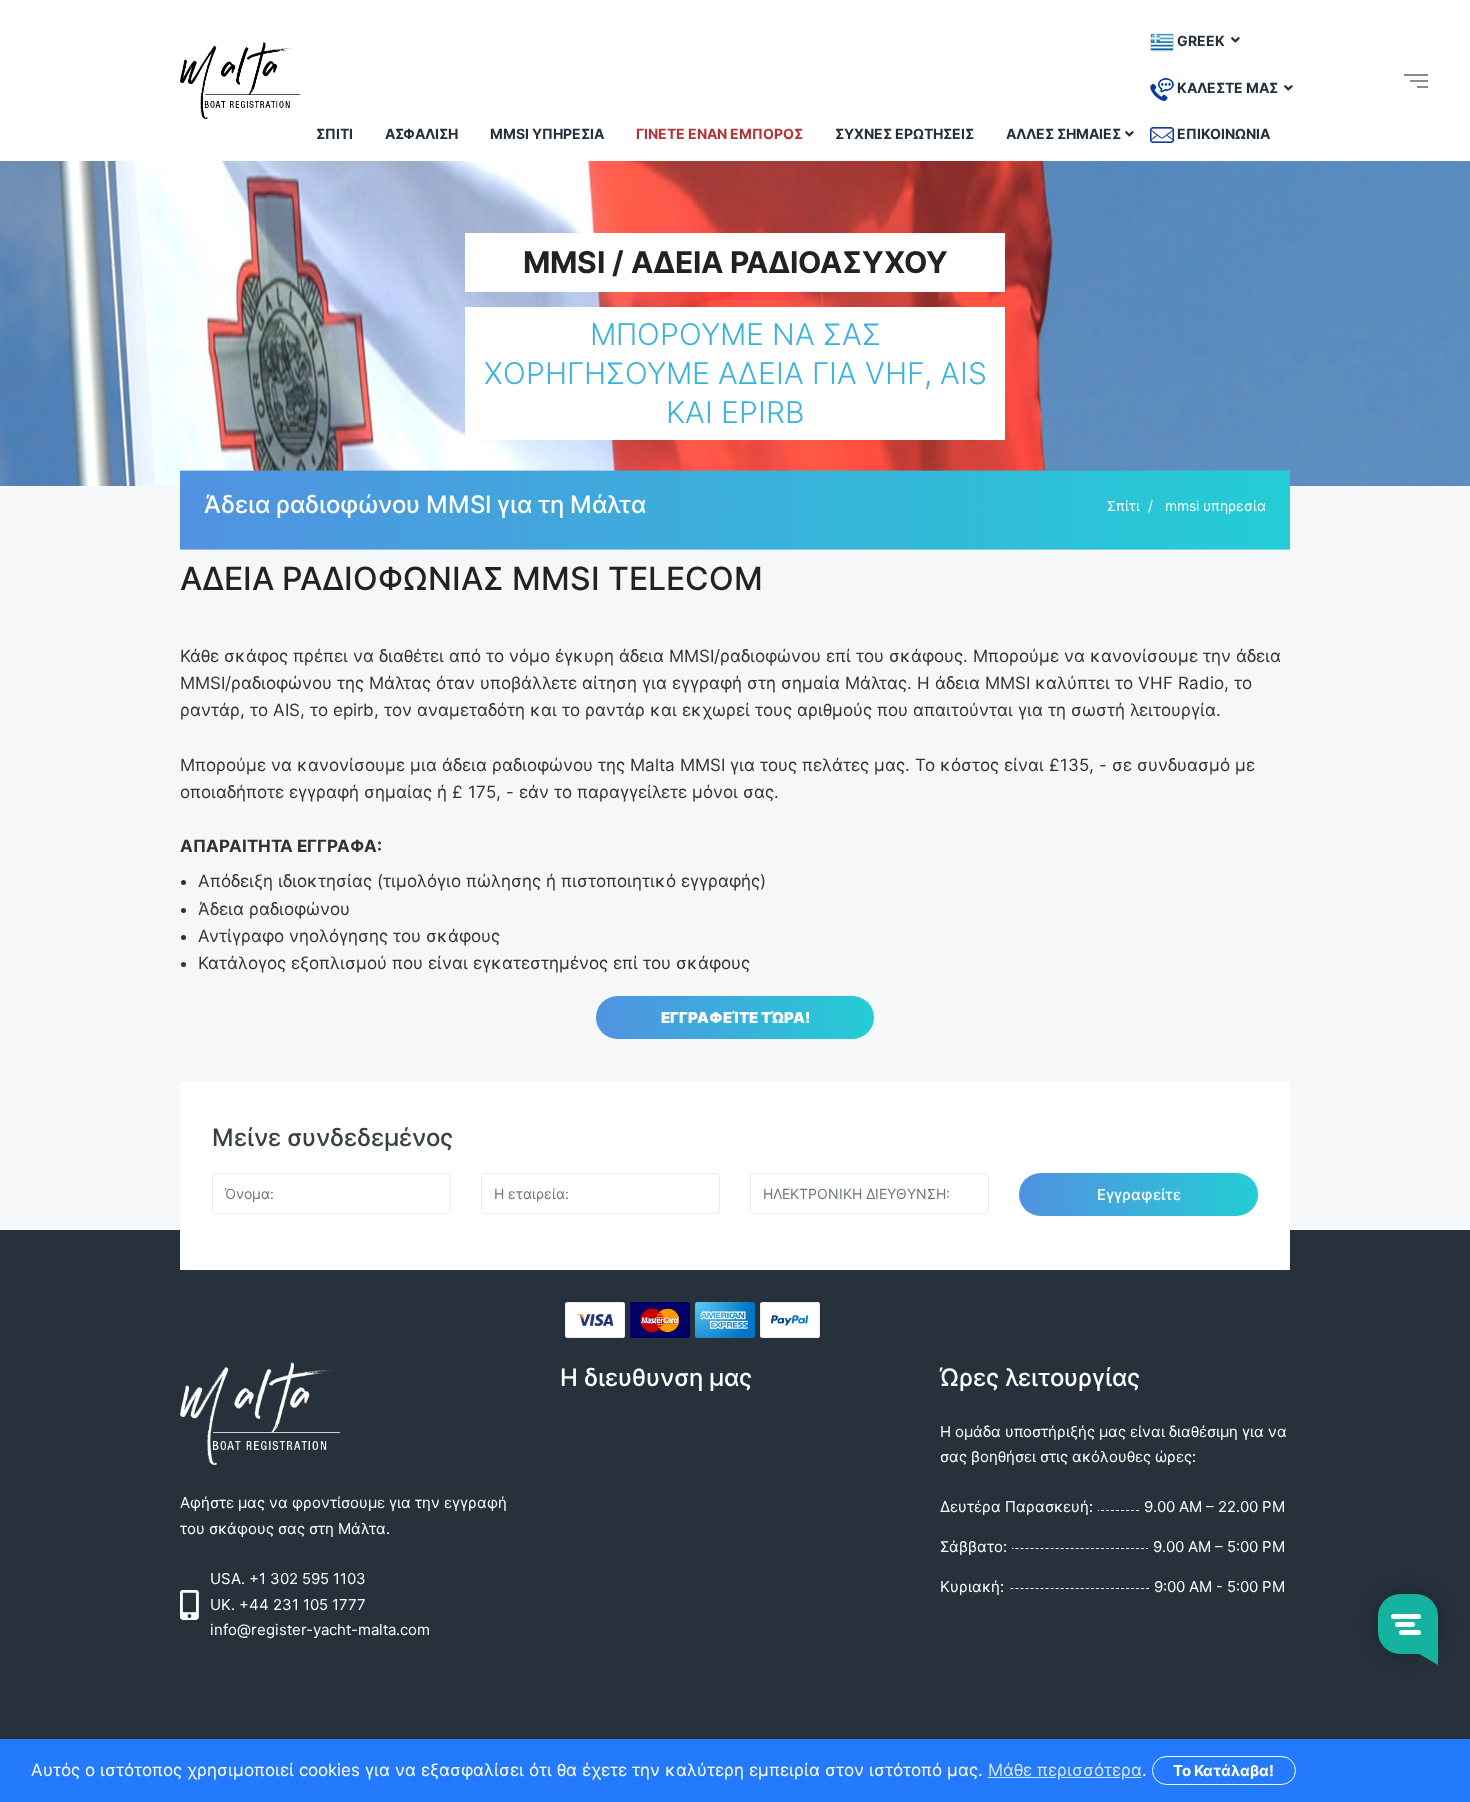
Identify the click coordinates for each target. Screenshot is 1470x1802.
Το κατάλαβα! (1223, 1770)
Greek (1201, 39)
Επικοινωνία (1222, 133)
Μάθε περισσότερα (1065, 1770)
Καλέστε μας (1227, 87)
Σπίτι (334, 133)
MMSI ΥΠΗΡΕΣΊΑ (547, 133)
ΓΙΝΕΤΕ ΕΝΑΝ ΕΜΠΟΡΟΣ (719, 133)
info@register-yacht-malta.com (320, 1629)
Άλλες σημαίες (1063, 133)
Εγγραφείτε (1139, 1194)
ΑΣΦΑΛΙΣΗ (421, 133)
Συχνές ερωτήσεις (904, 133)
